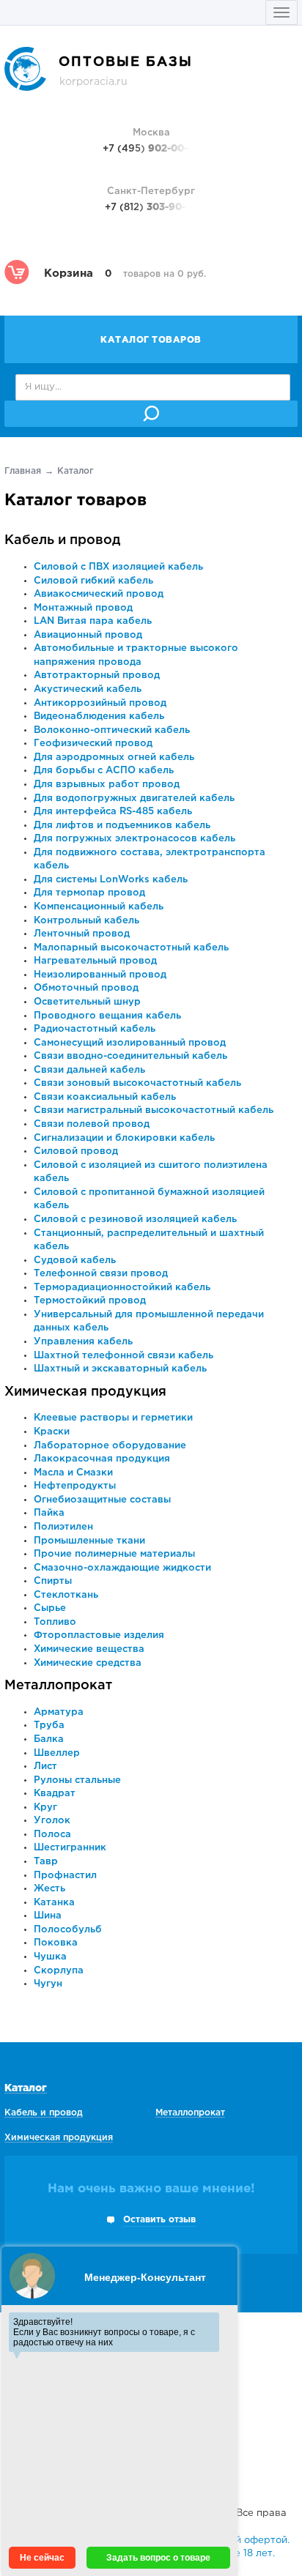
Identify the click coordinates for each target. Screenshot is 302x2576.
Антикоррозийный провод (100, 703)
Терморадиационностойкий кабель (122, 1288)
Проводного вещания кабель (107, 1016)
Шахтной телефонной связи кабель (124, 1356)
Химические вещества (89, 1649)
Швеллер (57, 1753)
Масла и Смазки (73, 1473)
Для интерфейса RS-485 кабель (113, 812)
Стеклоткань (66, 1595)
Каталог (26, 2088)
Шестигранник (70, 1848)
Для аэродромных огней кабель (114, 757)
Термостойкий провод (90, 1301)
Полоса (52, 1835)
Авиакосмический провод (99, 594)
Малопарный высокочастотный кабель (131, 948)
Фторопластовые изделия (99, 1635)
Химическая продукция (85, 1392)
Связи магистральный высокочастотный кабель (154, 1110)
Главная (23, 471)
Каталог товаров (151, 340)
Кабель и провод (63, 540)
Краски (52, 1432)
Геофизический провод (93, 744)
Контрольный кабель (86, 921)
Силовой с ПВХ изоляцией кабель (118, 567)
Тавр (46, 1862)
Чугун (48, 1984)
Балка (49, 1739)
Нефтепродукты (75, 1486)
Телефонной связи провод (101, 1274)
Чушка (50, 1957)
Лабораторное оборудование (110, 1446)
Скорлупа (59, 1971)
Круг (45, 1808)
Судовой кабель (75, 1261)
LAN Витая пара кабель (93, 621)
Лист (45, 1767)
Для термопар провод (89, 893)
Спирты (53, 1581)
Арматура (59, 1712)
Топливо (55, 1622)
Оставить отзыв (159, 2220)
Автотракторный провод (97, 675)
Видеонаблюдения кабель (99, 716)
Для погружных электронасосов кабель (135, 839)
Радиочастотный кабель (95, 1029)
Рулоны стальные (77, 1780)
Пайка (49, 1513)
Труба (49, 1726)
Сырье (50, 1608)
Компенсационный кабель (99, 907)
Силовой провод (76, 1151)
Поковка (56, 1943)
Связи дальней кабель (89, 1070)
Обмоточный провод (86, 988)
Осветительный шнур (87, 1002)
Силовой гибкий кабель (93, 581)
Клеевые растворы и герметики (113, 1418)
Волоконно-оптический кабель (112, 730)
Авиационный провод (88, 635)
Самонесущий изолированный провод (130, 1043)
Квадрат (55, 1794)
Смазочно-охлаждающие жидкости (122, 1568)
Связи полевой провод (92, 1124)
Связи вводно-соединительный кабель (130, 1056)
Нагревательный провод (95, 961)
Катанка (54, 1903)
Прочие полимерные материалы (114, 1554)
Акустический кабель (88, 689)
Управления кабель (83, 1342)
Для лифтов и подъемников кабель (122, 826)
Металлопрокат (58, 1686)
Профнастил (65, 1876)
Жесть (49, 1889)
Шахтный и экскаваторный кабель (120, 1369)
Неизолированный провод (100, 975)
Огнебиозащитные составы (102, 1500)
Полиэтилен (63, 1527)
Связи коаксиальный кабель (105, 1097)
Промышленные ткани (89, 1541)
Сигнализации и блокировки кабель (124, 1138)
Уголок (52, 1821)
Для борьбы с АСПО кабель (104, 771)
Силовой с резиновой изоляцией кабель (135, 1220)
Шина (48, 1916)
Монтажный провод (83, 608)
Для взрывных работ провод (107, 785)
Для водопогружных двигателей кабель (134, 799)
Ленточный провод (82, 934)
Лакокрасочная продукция (102, 1459)
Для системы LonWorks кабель (111, 880)
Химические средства (88, 1663)
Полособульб (68, 1930)
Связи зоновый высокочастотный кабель (137, 1083)
